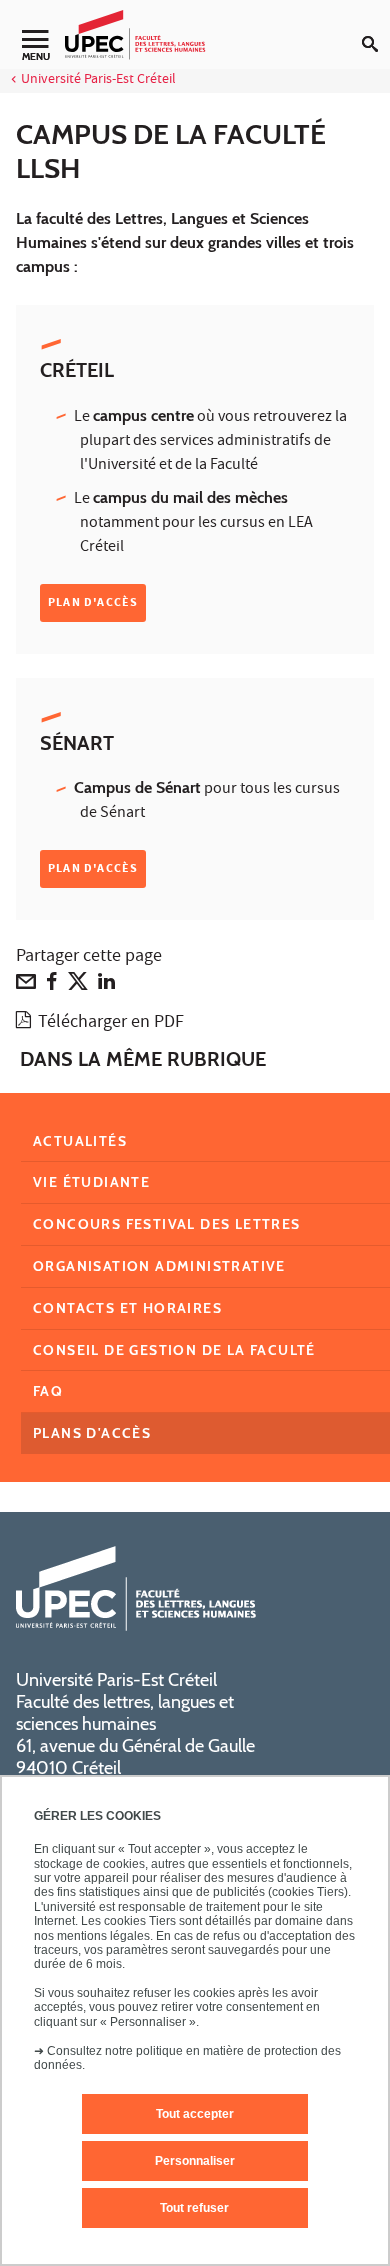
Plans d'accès (92, 1433)
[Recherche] (376, 28)
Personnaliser (195, 2161)
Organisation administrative (159, 1266)
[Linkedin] (106, 986)
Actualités (80, 1141)
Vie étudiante (91, 1182)
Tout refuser (194, 2208)
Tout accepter (195, 2114)
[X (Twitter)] (78, 986)
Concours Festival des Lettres (167, 1224)
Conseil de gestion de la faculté (174, 1350)
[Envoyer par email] (26, 986)
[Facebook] (52, 986)
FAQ (48, 1391)
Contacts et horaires (127, 1308)
